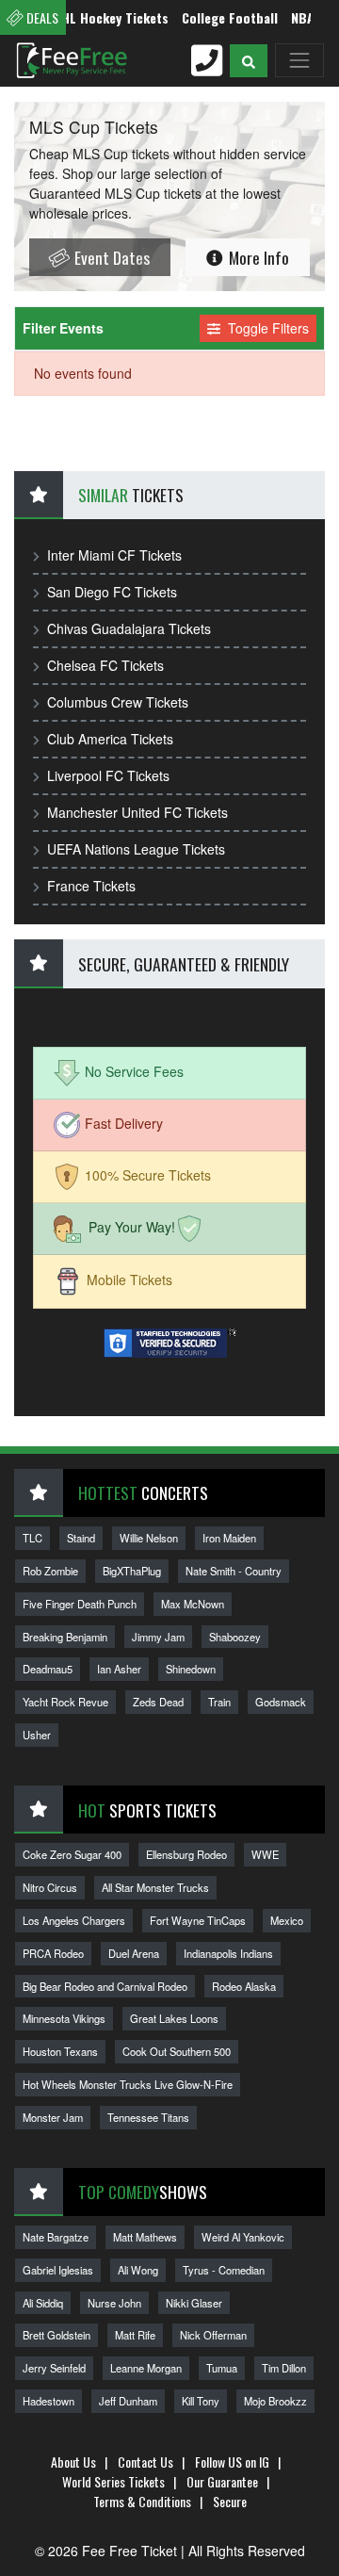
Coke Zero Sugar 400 (72, 1854)
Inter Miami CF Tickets (114, 555)
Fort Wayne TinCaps (198, 1920)
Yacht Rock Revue (65, 1702)
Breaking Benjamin (65, 1637)
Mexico (287, 1920)
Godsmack (281, 1702)
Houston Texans (60, 2051)
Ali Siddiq (43, 2303)
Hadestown (48, 2401)
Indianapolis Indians (228, 1953)
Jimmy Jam (158, 1637)
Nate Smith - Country (234, 1571)
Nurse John (114, 2303)
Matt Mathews (145, 2237)
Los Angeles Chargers (74, 1920)
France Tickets (91, 886)
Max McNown (193, 1604)
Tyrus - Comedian (224, 2270)
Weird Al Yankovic (243, 2237)
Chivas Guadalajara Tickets (129, 628)
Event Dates (110, 257)
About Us (73, 2462)
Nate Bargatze (56, 2237)
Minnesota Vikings (64, 2018)
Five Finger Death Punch (80, 1604)
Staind (81, 1538)
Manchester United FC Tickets (137, 812)
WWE (265, 1854)
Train (219, 1702)
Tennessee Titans (148, 2117)
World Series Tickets (113, 2481)
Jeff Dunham (128, 2401)
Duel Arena (134, 1953)
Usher (37, 1735)
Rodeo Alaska (244, 1986)
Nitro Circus (50, 1887)
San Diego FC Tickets (112, 592)
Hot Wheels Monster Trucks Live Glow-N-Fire (128, 2084)
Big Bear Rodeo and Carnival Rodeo (105, 1986)
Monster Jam (53, 2117)
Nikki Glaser (194, 2303)
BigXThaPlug (132, 1571)
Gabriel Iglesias (58, 2270)
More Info (257, 257)
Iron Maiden (229, 1538)
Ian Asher (119, 1669)
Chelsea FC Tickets (105, 665)
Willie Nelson (149, 1538)
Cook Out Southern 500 (177, 2051)
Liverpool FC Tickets (108, 775)
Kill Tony (201, 2401)
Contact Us (145, 2462)
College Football (216, 17)
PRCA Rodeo (53, 1953)
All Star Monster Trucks (155, 1887)
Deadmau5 (48, 1669)
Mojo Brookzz (275, 2401)
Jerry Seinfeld (54, 2368)
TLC (32, 1538)
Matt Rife (135, 2335)
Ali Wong (138, 2270)
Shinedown (191, 1669)
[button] (249, 61)
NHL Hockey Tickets (97, 17)
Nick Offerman (213, 2335)
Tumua (222, 2368)
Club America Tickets (110, 739)
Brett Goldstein (56, 2335)
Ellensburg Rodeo (186, 1854)
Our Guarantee (222, 2481)
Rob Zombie (50, 1571)
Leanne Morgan (146, 2368)
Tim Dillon (284, 2368)
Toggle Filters (266, 328)
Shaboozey (235, 1637)
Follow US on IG (232, 2462)
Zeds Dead (158, 1702)
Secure (230, 2501)
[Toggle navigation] (299, 60)
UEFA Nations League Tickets (136, 849)
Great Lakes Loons (174, 2018)
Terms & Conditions (142, 2501)
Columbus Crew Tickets (118, 702)
